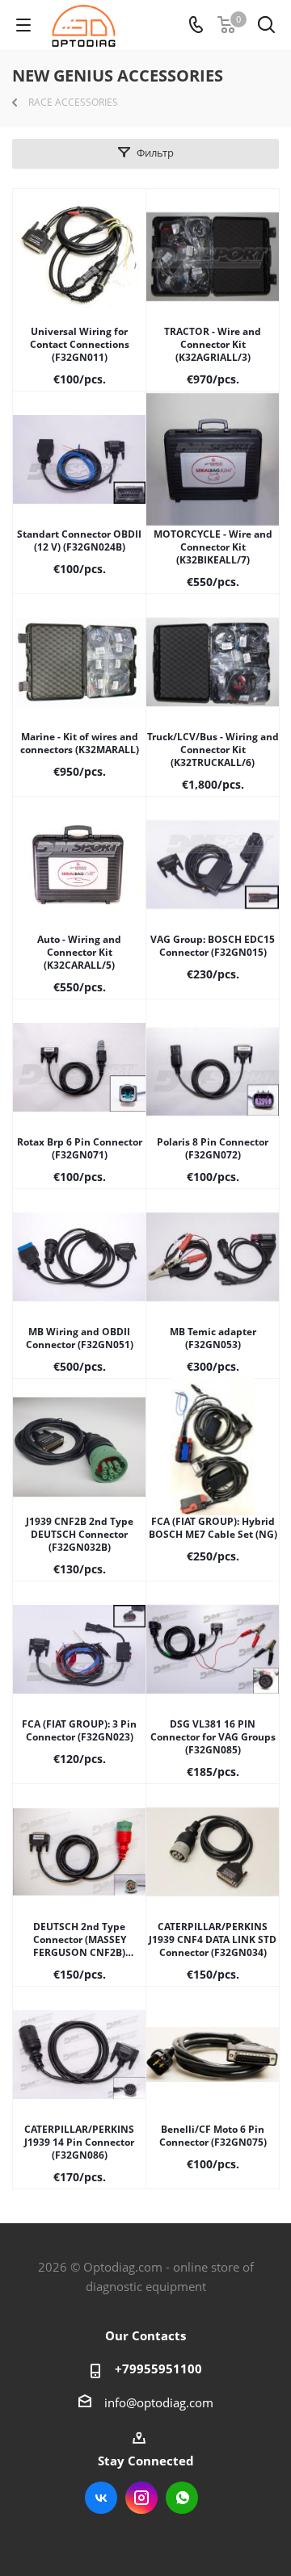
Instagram (141, 2498)
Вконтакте (101, 2498)
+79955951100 (158, 2369)
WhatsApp (182, 2498)
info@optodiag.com (159, 2402)
